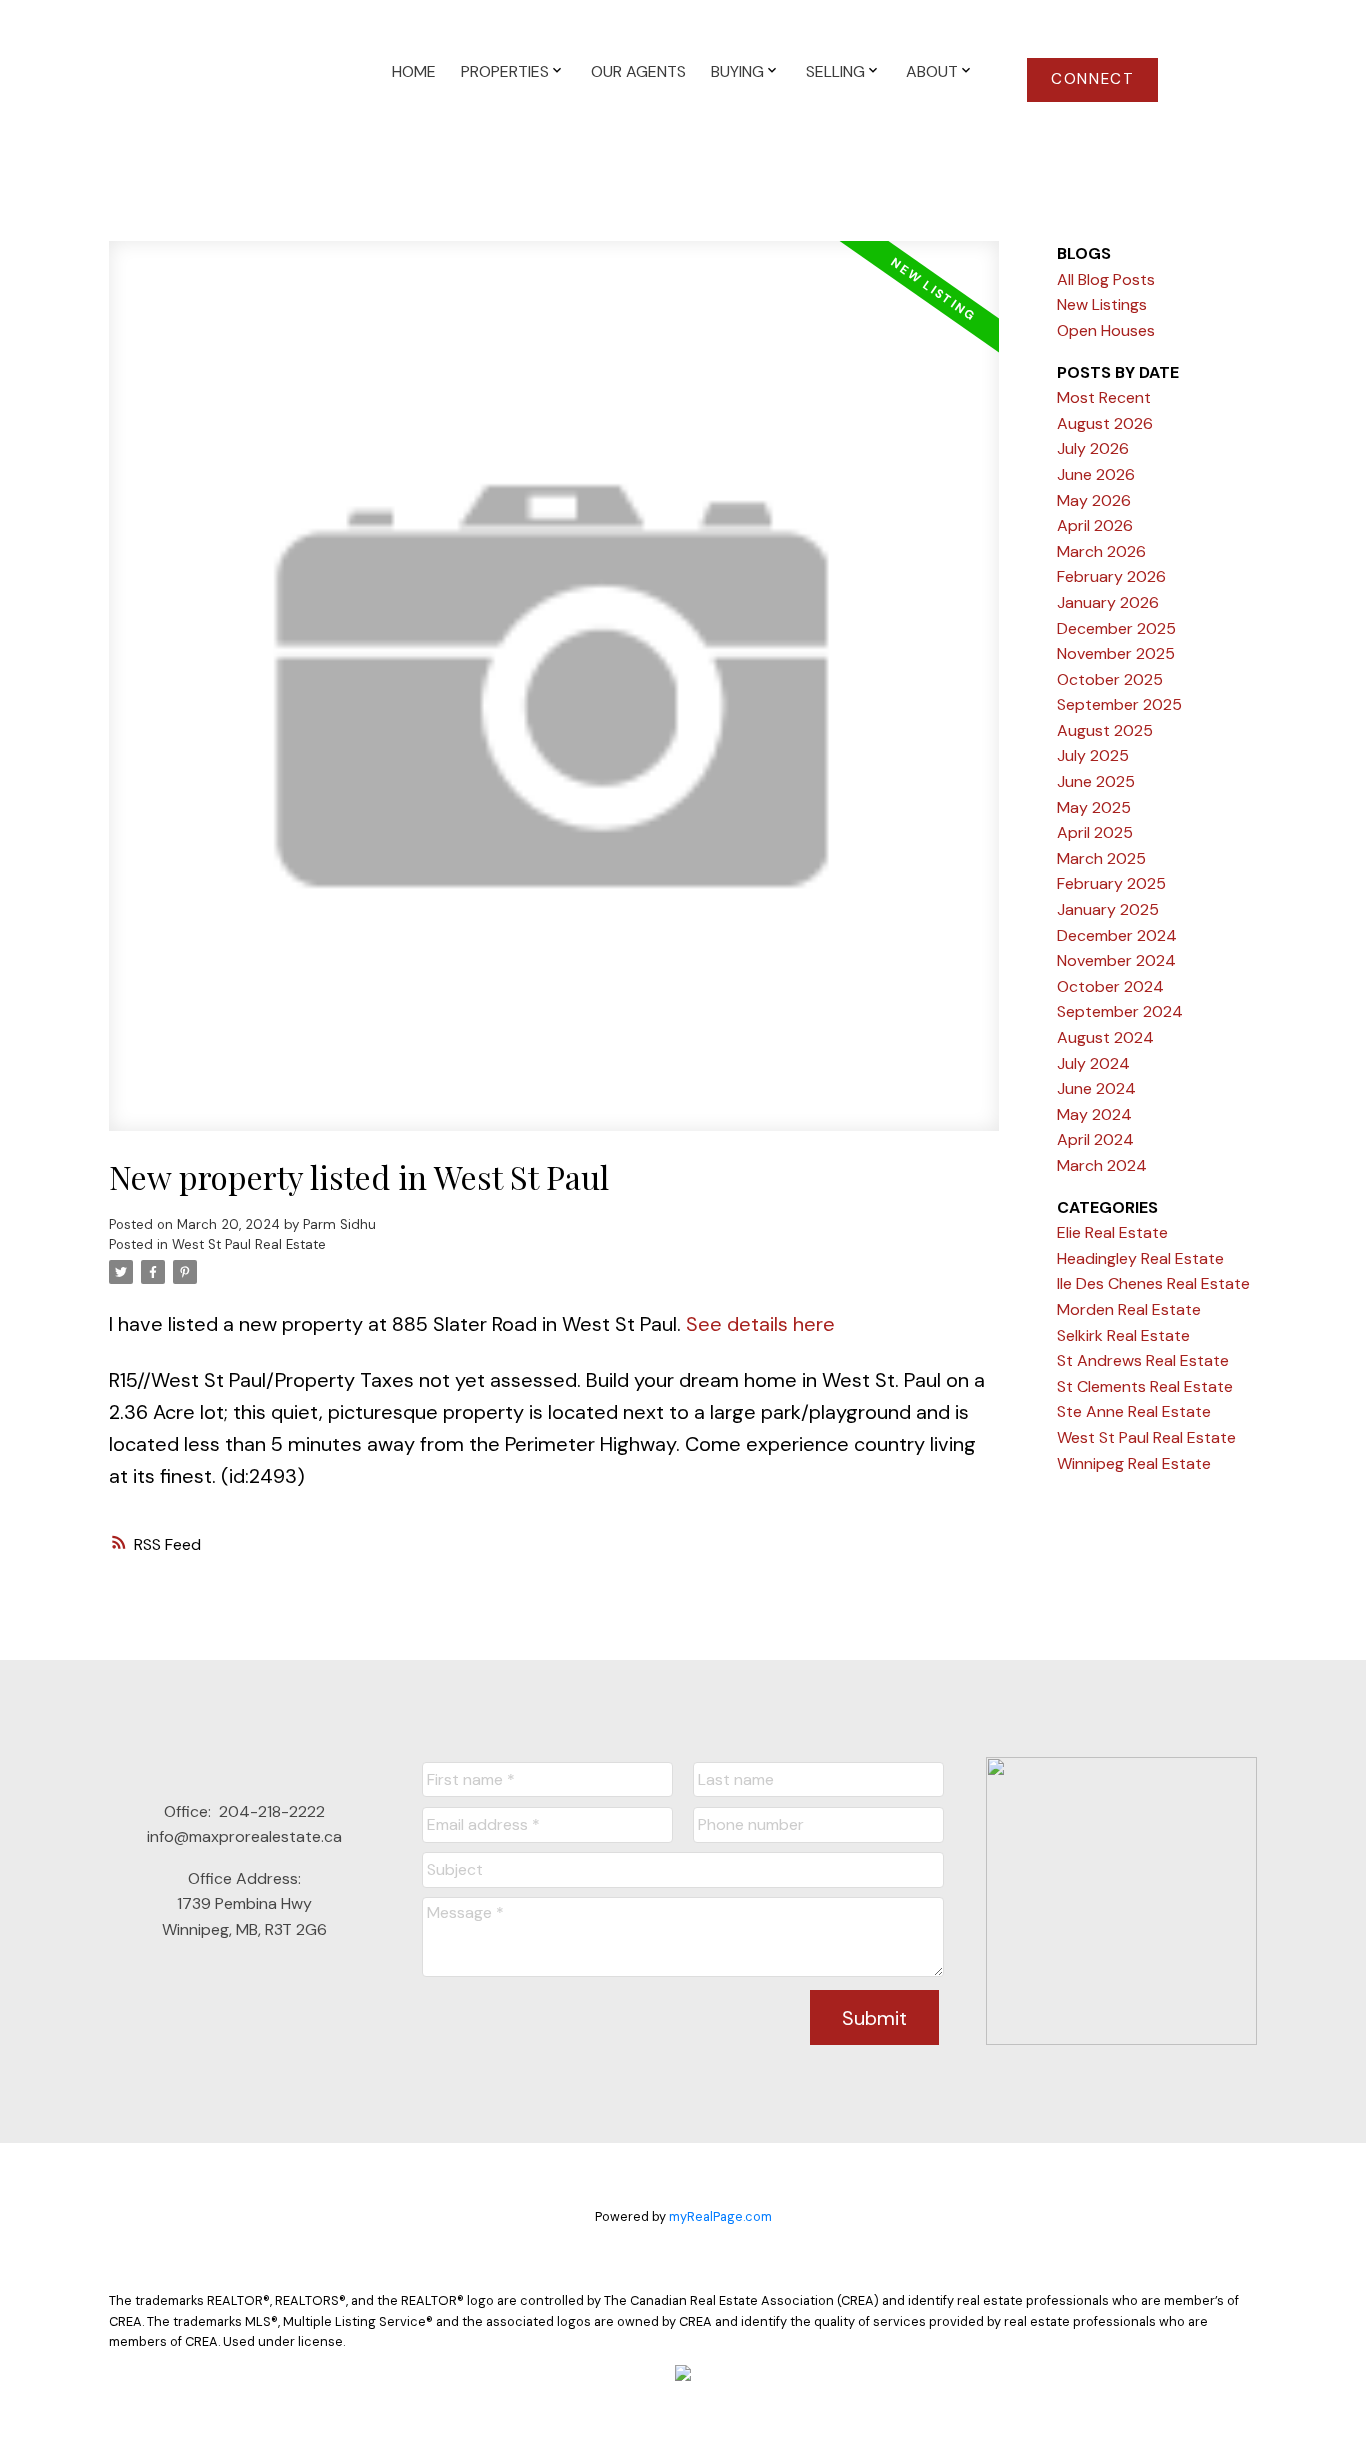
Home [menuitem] (414, 71)
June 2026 (1096, 474)
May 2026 (1094, 500)
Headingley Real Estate (1140, 1258)
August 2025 (1105, 730)
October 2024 (1110, 986)
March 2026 (1101, 551)
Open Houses (1106, 330)
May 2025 (1094, 807)
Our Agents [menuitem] (638, 71)
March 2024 (1102, 1165)
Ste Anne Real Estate (1134, 1411)
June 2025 (1096, 781)
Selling (835, 71)
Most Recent (1104, 397)
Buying (737, 71)
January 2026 (1108, 602)
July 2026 (1093, 448)
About (932, 71)
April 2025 (1095, 832)
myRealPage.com (720, 2216)
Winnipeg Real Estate (1134, 1463)
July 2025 (1093, 755)
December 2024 (1117, 935)
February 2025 (1111, 883)
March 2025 (1101, 858)
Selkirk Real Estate (1123, 1335)
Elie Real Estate (1112, 1232)
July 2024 (1093, 1063)
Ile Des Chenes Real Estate (1153, 1283)
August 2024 (1105, 1037)
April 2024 (1095, 1139)
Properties (505, 71)
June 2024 (1096, 1088)
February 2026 (1111, 576)
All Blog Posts (1106, 279)
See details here (760, 1324)
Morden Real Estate (1129, 1309)
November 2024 (1116, 960)
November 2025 (1116, 653)
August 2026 (1105, 423)
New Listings (1102, 304)
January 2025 (1108, 909)
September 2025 (1119, 704)
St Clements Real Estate (1145, 1386)
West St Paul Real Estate (249, 1244)
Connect (1092, 79)
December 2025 (1116, 628)
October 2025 (1110, 679)
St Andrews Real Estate (1143, 1360)
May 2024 (1094, 1114)
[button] (1092, 80)
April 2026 (1095, 525)
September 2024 (1120, 1011)
